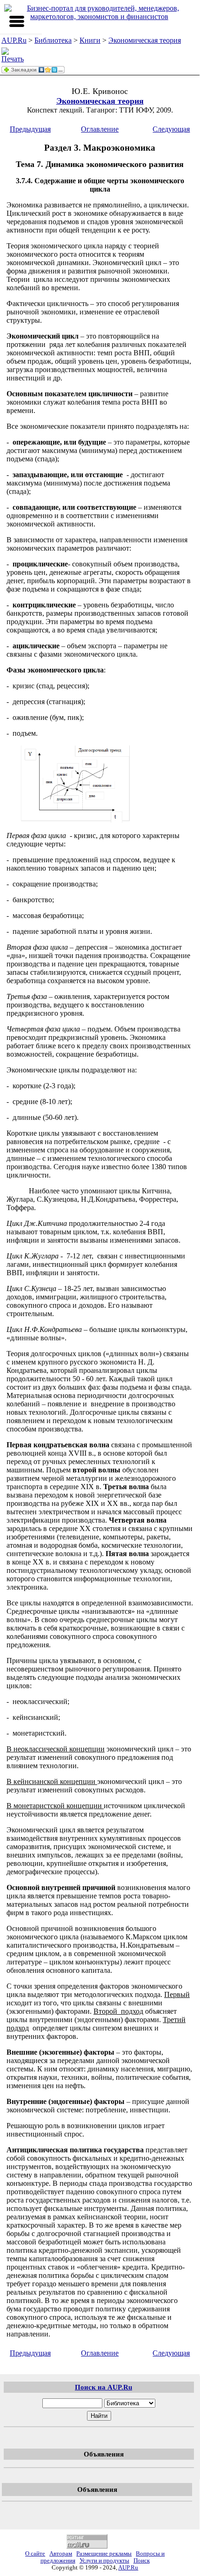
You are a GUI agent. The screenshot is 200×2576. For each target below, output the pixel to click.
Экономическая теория (145, 40)
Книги (90, 40)
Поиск (142, 2561)
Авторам (61, 2554)
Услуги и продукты (104, 2561)
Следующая (171, 129)
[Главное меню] (17, 21)
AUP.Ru (14, 40)
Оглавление (100, 129)
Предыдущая (30, 129)
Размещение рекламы (104, 2554)
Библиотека (53, 40)
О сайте (35, 2554)
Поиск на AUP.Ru (103, 2387)
